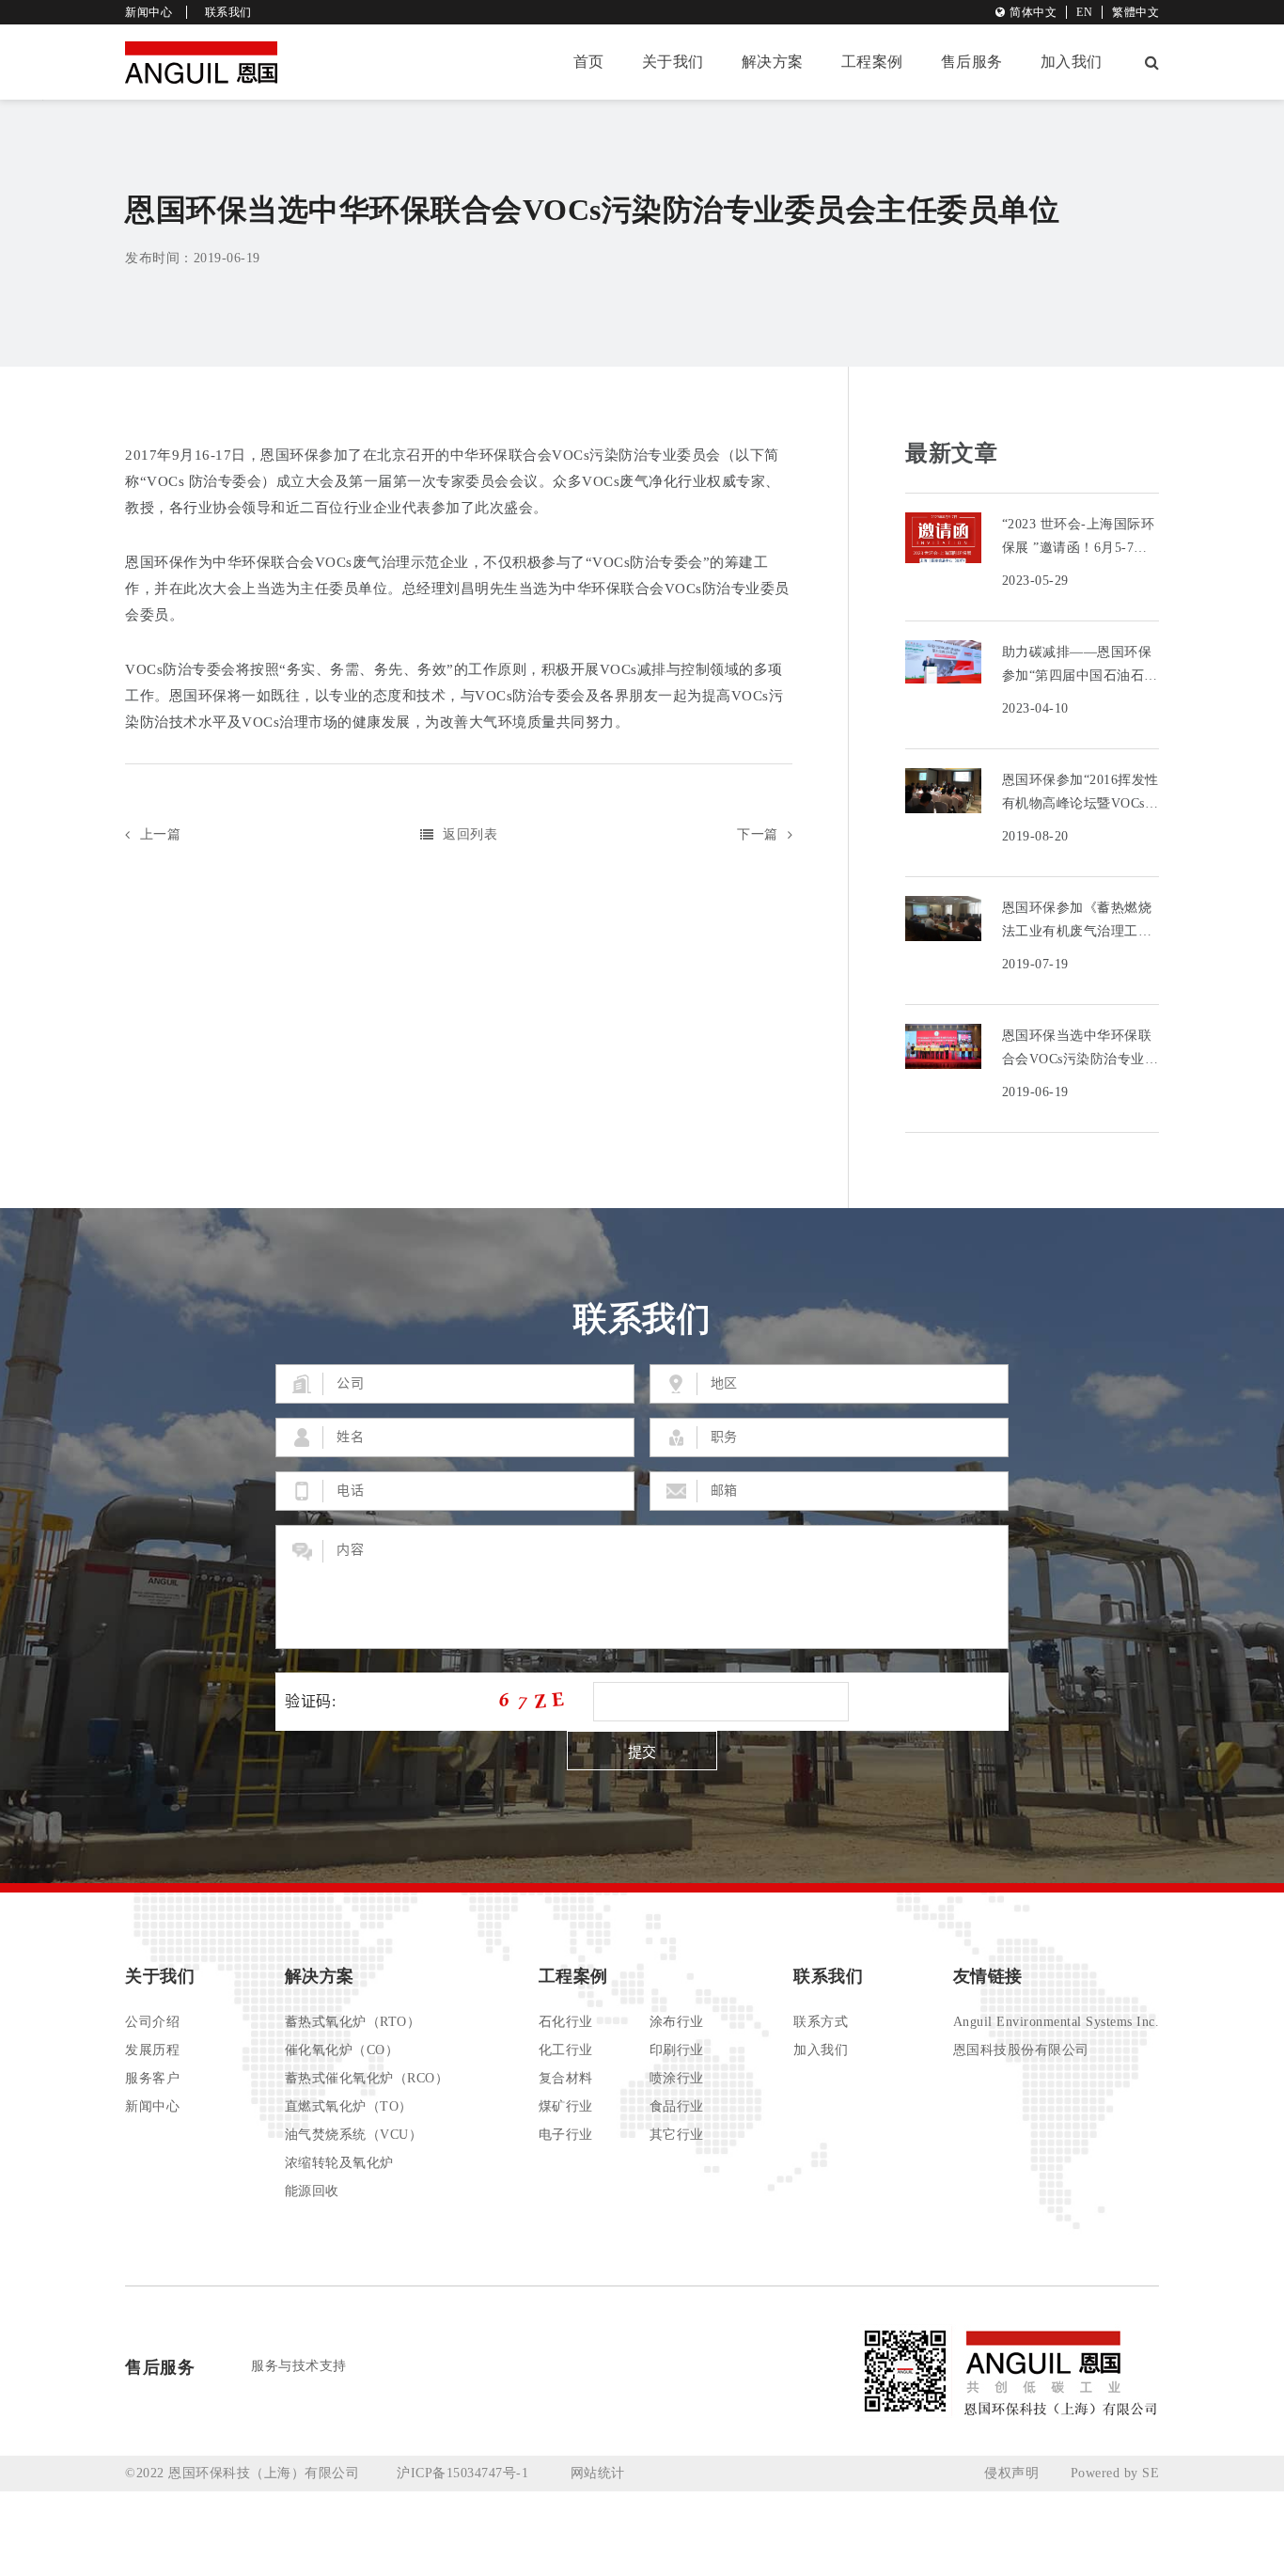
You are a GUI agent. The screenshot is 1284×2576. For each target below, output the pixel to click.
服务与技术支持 (299, 2366)
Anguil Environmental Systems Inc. (1057, 2022)
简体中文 (1033, 12)
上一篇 (160, 834)
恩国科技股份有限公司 (1021, 2050)
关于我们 (673, 62)
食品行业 (677, 2106)
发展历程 (152, 2050)
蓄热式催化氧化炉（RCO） (367, 2078)
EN (1084, 12)
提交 (642, 1752)
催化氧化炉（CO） (342, 2050)
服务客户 (152, 2078)
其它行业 (677, 2135)
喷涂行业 (677, 2078)
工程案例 (872, 62)
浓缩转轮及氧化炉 (339, 2163)
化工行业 (566, 2050)
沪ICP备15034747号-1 (465, 2473)
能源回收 (312, 2191)
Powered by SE (1115, 2473)
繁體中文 (1135, 12)
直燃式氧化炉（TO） (349, 2106)
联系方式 (821, 2022)
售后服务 (972, 62)
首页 (589, 62)
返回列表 (470, 834)
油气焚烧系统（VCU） (354, 2135)
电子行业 (566, 2135)
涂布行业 (677, 2022)
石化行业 (566, 2022)
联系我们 (228, 12)
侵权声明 (1011, 2473)
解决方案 (773, 62)
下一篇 (758, 834)
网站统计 (598, 2473)
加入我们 (1072, 62)
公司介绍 (152, 2022)
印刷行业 (677, 2050)
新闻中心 (149, 12)
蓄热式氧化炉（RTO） (353, 2022)
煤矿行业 (566, 2106)
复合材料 (566, 2078)
